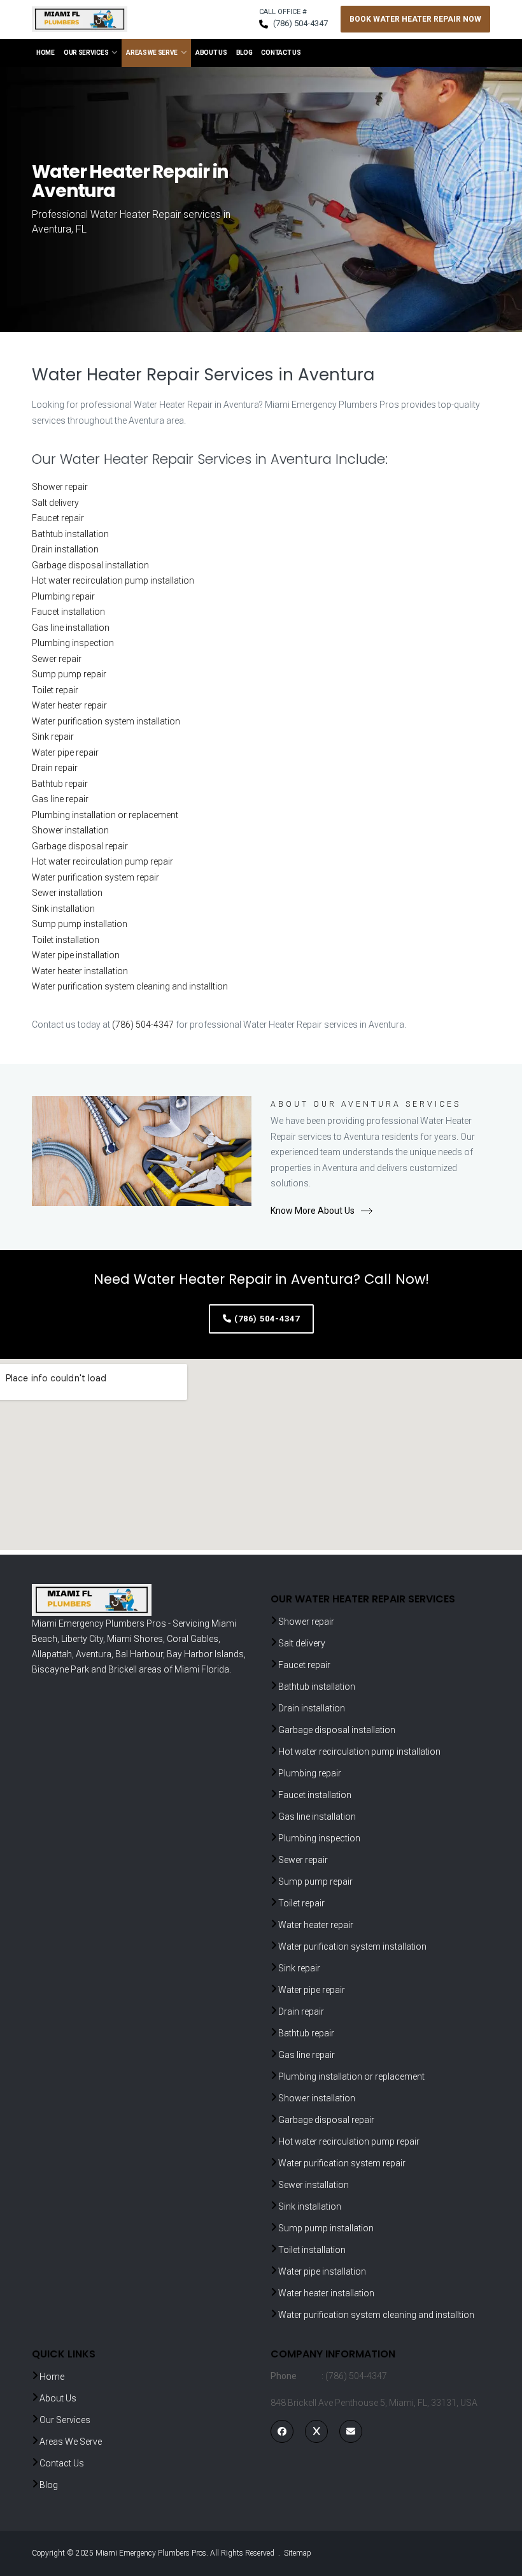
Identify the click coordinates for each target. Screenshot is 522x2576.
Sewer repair (57, 659)
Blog (244, 53)
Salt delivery (55, 503)
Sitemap (298, 2553)
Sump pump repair (69, 674)
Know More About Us (313, 1211)
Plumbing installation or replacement (105, 815)
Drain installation (65, 549)
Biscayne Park (60, 1669)
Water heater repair (69, 705)
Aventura (94, 1654)
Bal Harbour (139, 1654)
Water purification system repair (95, 877)
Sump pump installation (80, 924)
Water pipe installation (76, 955)
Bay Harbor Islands (205, 1654)
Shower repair (60, 487)
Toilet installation (66, 940)
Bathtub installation (70, 534)
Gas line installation (71, 628)
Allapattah (52, 1654)
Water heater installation (80, 971)
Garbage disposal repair (80, 846)
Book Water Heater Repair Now (415, 19)
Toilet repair (55, 690)
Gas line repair (60, 799)
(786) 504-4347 (300, 23)
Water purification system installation (106, 721)
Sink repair (53, 737)
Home (46, 53)
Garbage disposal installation (90, 565)
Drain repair (55, 768)
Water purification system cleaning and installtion (130, 986)
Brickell (123, 1669)
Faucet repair (58, 518)
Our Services (86, 53)
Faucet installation (68, 612)
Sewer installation (67, 893)
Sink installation (63, 909)
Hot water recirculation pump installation (113, 580)
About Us (211, 53)
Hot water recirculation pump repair (102, 861)
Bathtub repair (60, 784)
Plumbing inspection (73, 643)
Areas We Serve (152, 53)
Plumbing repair (63, 596)
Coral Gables (193, 1639)
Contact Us (281, 53)
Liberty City (82, 1639)
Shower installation (70, 830)
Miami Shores (135, 1639)
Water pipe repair (65, 752)
